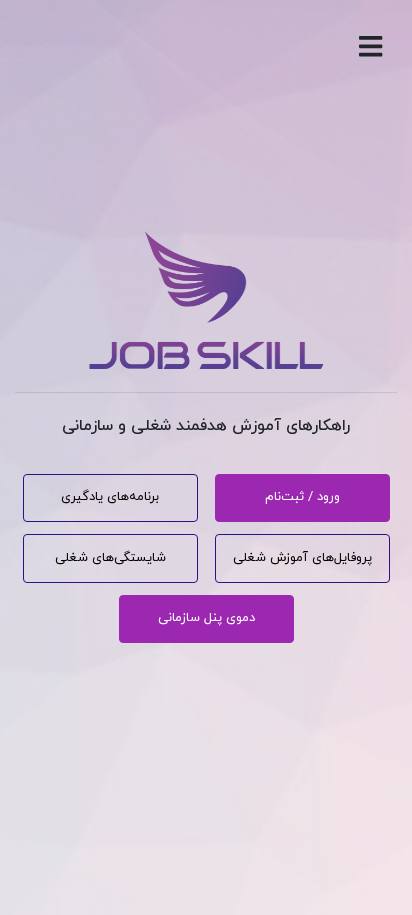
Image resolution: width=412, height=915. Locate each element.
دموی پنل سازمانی (206, 618)
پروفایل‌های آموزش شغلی (302, 558)
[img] (370, 46)
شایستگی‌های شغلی (110, 558)
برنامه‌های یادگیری (110, 497)
